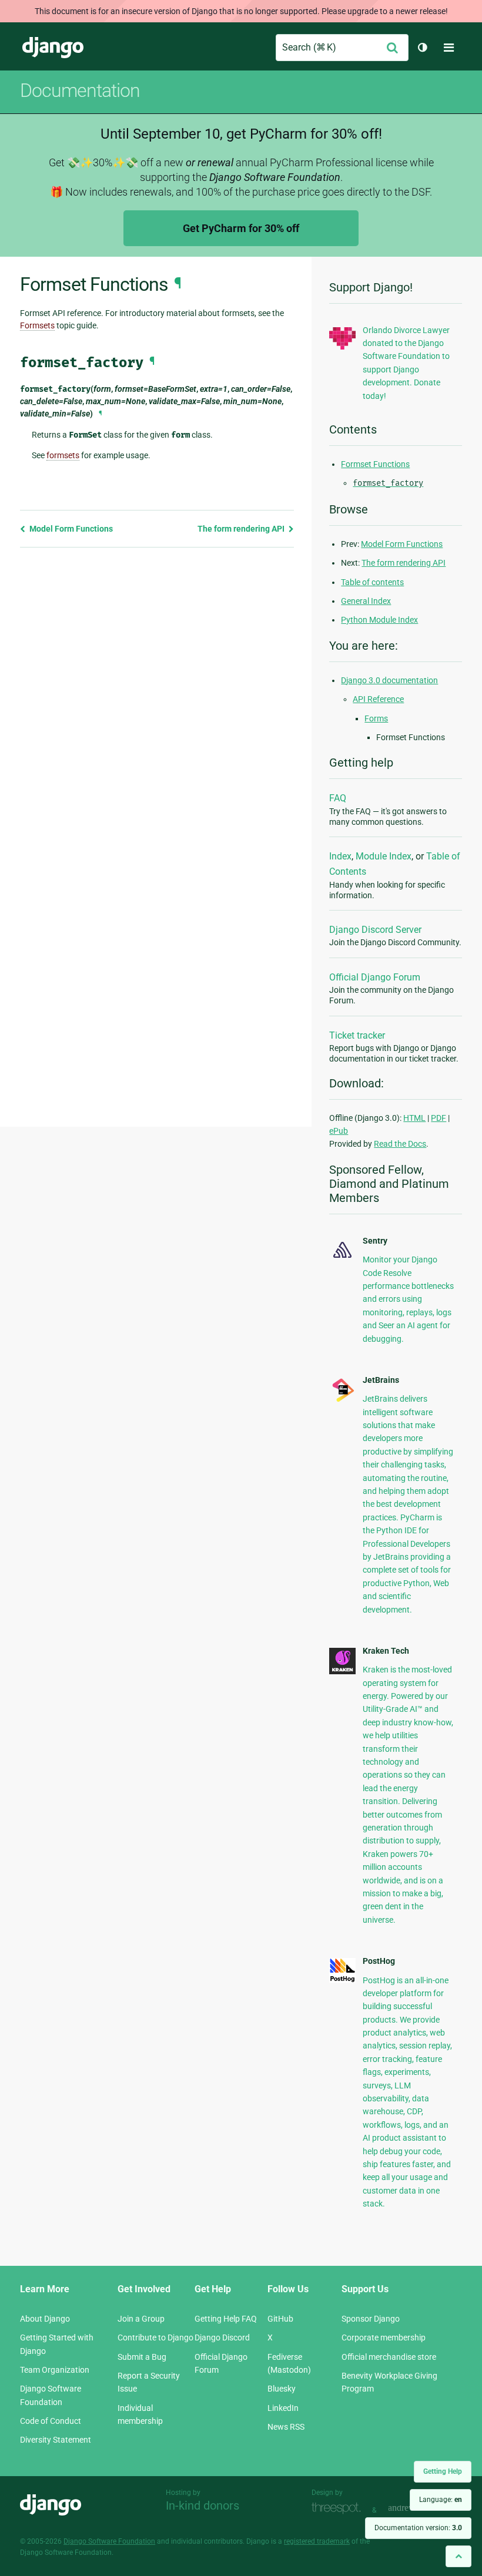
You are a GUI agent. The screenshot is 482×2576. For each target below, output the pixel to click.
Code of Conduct (51, 2421)
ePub (339, 1131)
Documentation (80, 90)
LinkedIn (283, 2408)
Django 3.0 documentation (389, 680)
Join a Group (141, 2319)
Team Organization (55, 2370)
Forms (376, 718)
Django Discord (222, 2337)
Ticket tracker (357, 1035)
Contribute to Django (155, 2337)
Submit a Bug (142, 2357)
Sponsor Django (371, 2319)
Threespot (339, 2509)
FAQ (338, 798)
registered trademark (317, 2541)
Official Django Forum (375, 977)
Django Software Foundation (109, 2541)
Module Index (384, 856)
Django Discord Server (375, 930)
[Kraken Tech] (342, 1671)
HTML (414, 1118)
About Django (45, 2319)
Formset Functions (375, 464)
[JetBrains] (342, 1400)
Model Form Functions (70, 529)
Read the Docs (400, 1144)
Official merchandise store (389, 2357)
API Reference (378, 699)
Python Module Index (379, 620)
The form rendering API (242, 529)
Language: (441, 2500)
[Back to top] (458, 2556)
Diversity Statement (56, 2440)
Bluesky (282, 2389)
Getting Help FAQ (226, 2319)
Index (340, 856)
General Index (366, 601)
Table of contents (372, 582)
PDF (439, 1118)
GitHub (280, 2319)
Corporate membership (384, 2337)
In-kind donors (202, 2506)
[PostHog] (342, 1980)
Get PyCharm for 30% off (241, 228)
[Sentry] (342, 1259)
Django (53, 48)
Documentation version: (418, 2528)
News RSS (286, 2427)
